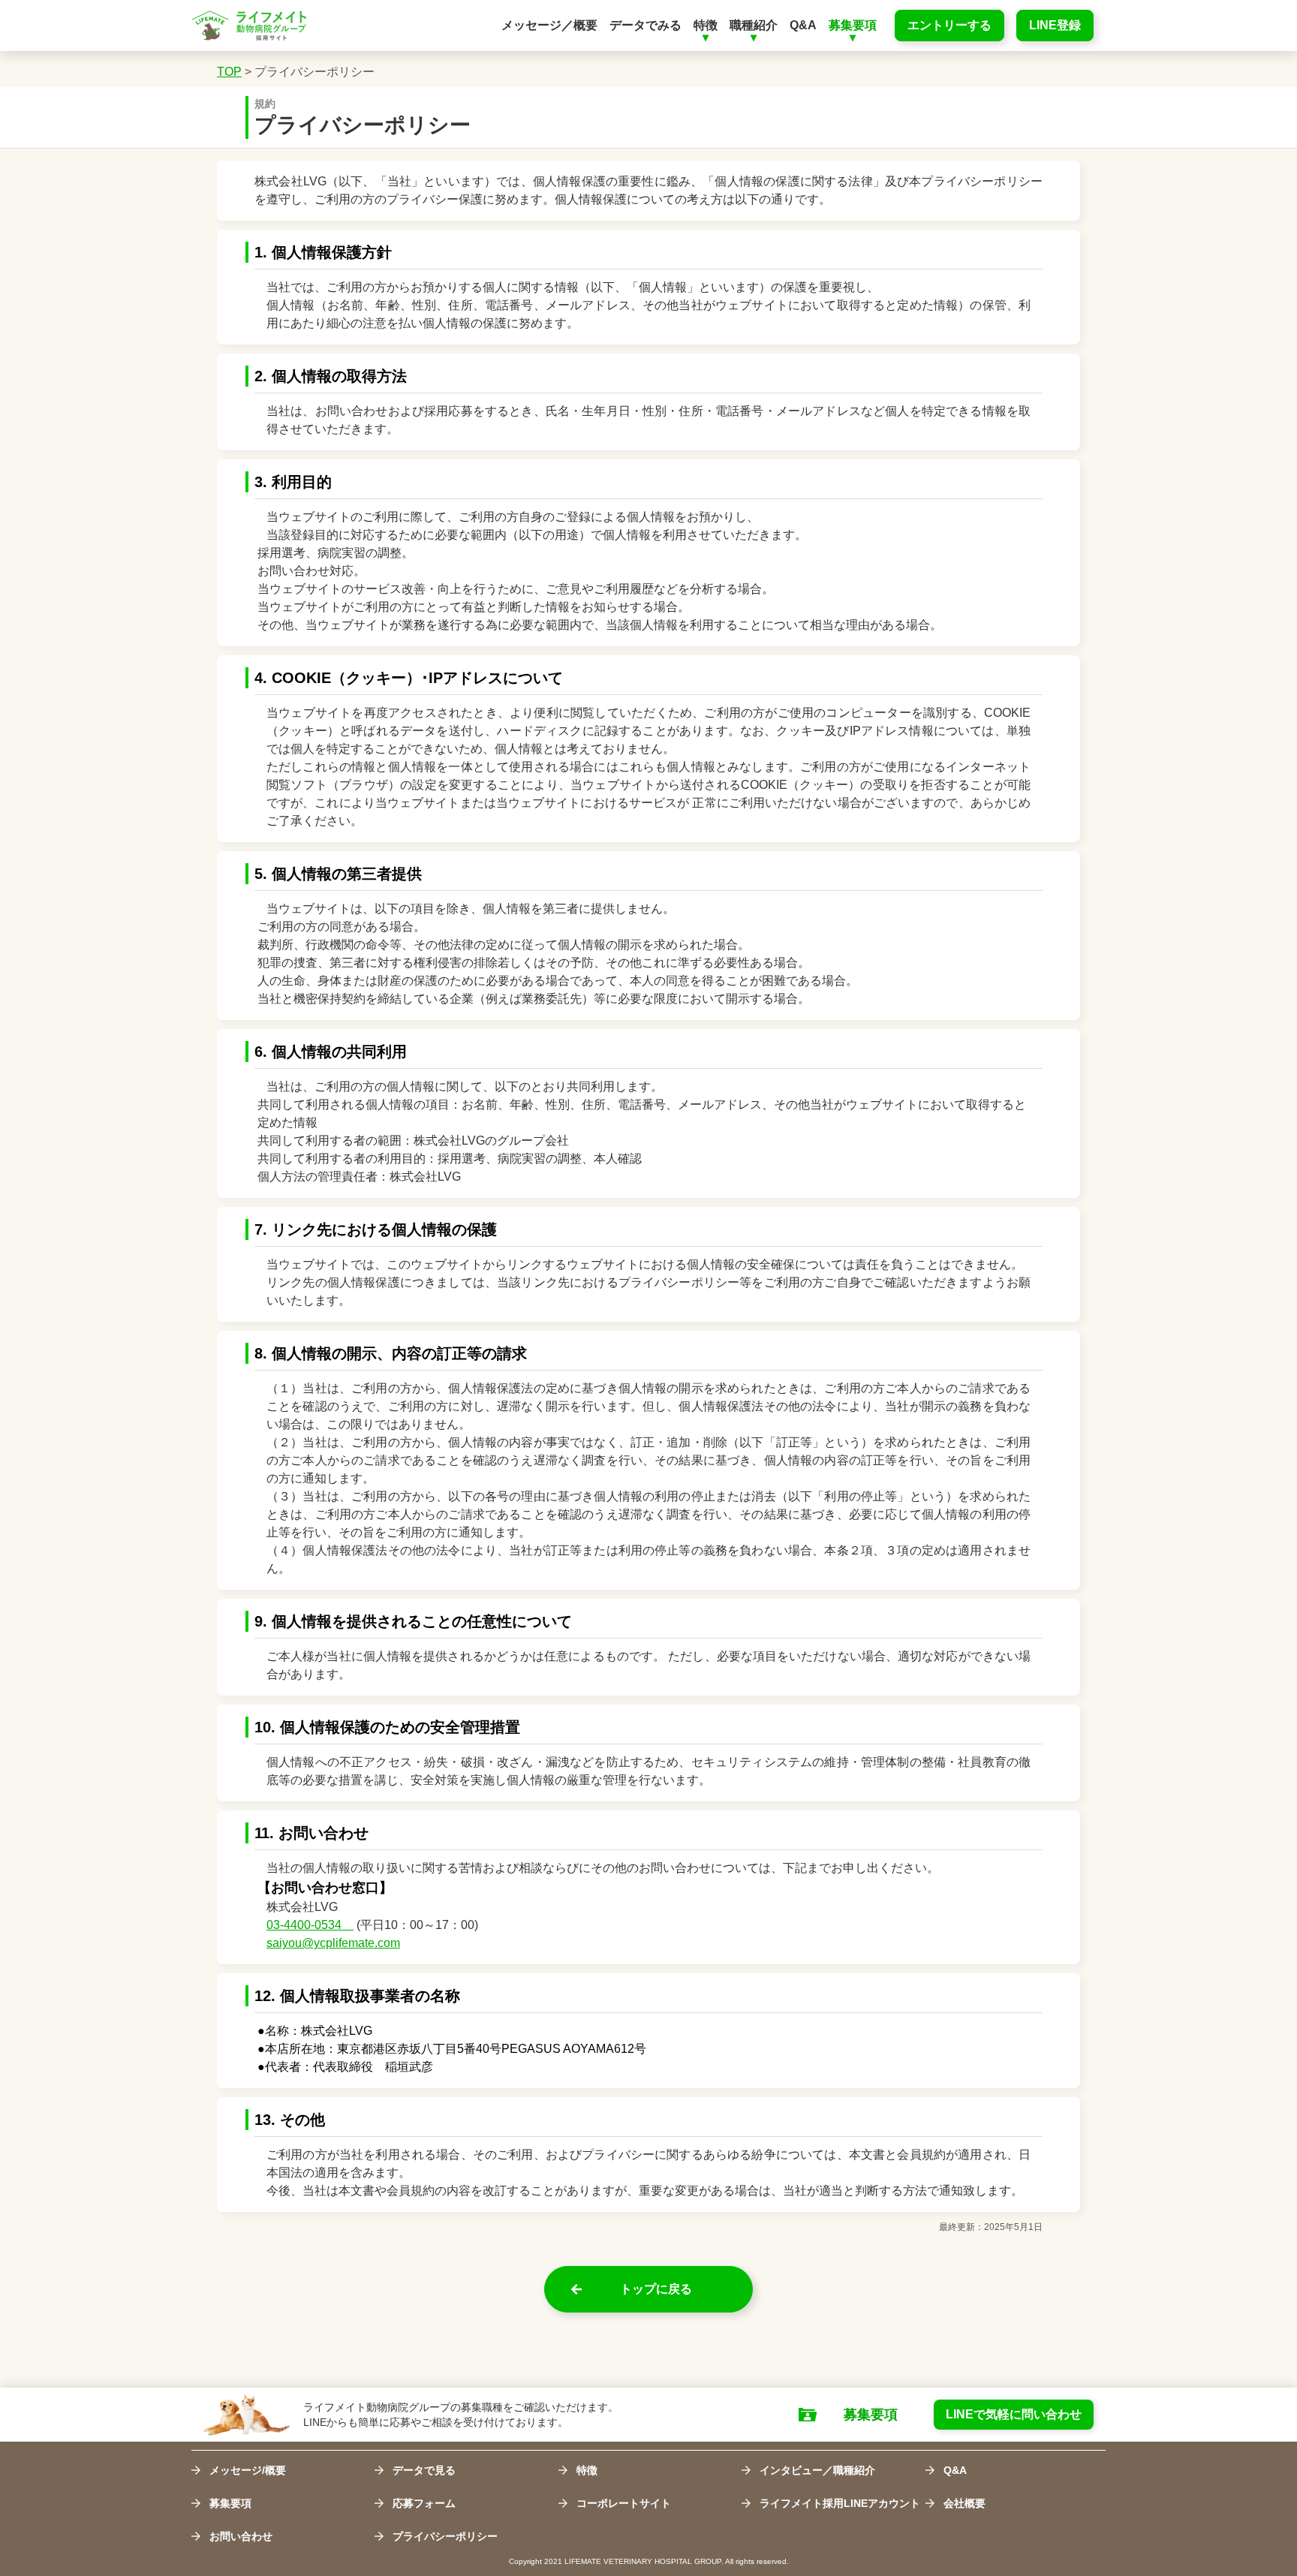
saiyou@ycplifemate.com (333, 1943)
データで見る (424, 2470)
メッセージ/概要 (248, 2470)
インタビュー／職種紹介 (817, 2470)
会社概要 (964, 2503)
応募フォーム (424, 2503)
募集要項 (871, 2415)
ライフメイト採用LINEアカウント (840, 2503)
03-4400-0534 (310, 1925)
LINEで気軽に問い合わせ (1014, 2414)
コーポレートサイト (624, 2503)
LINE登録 (1055, 25)
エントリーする (949, 25)
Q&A (955, 2470)
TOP (229, 72)
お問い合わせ (241, 2536)
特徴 (587, 2470)
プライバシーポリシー (314, 72)
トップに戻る (656, 2289)
